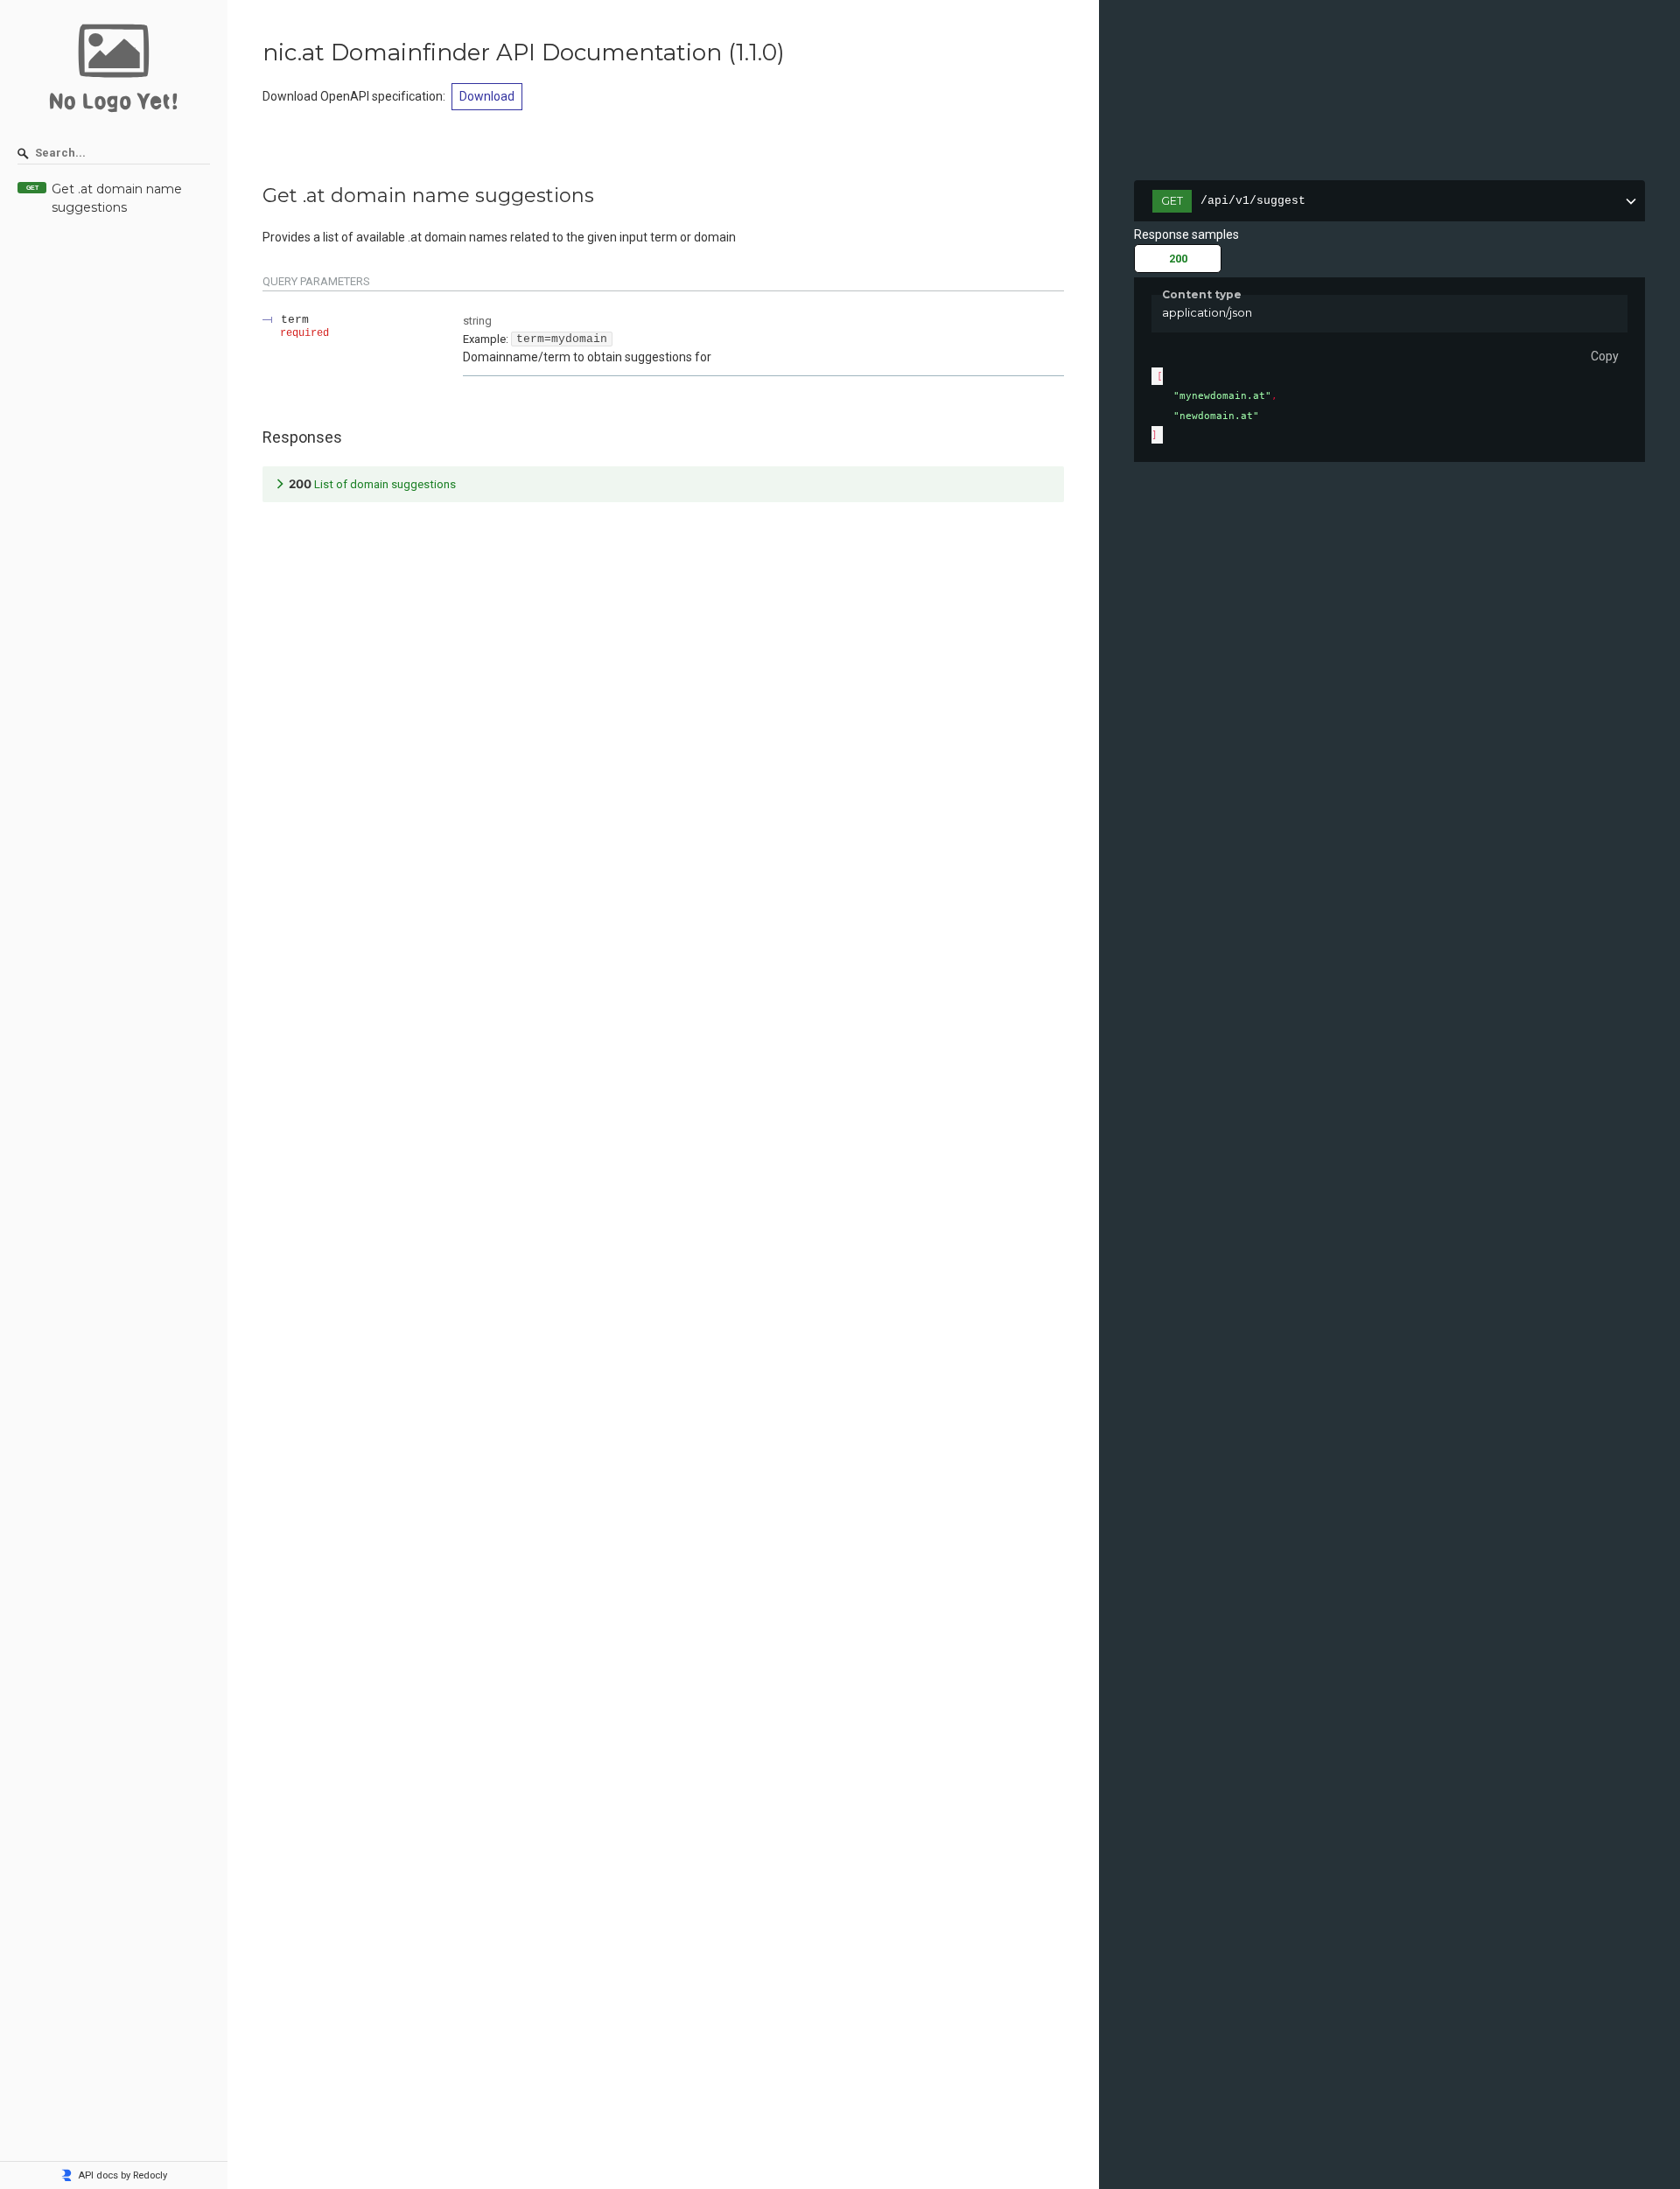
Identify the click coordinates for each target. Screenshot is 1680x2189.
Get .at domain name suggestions (117, 198)
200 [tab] (1178, 259)
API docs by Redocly (122, 2175)
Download (487, 96)
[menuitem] (114, 199)
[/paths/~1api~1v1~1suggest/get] (254, 196)
